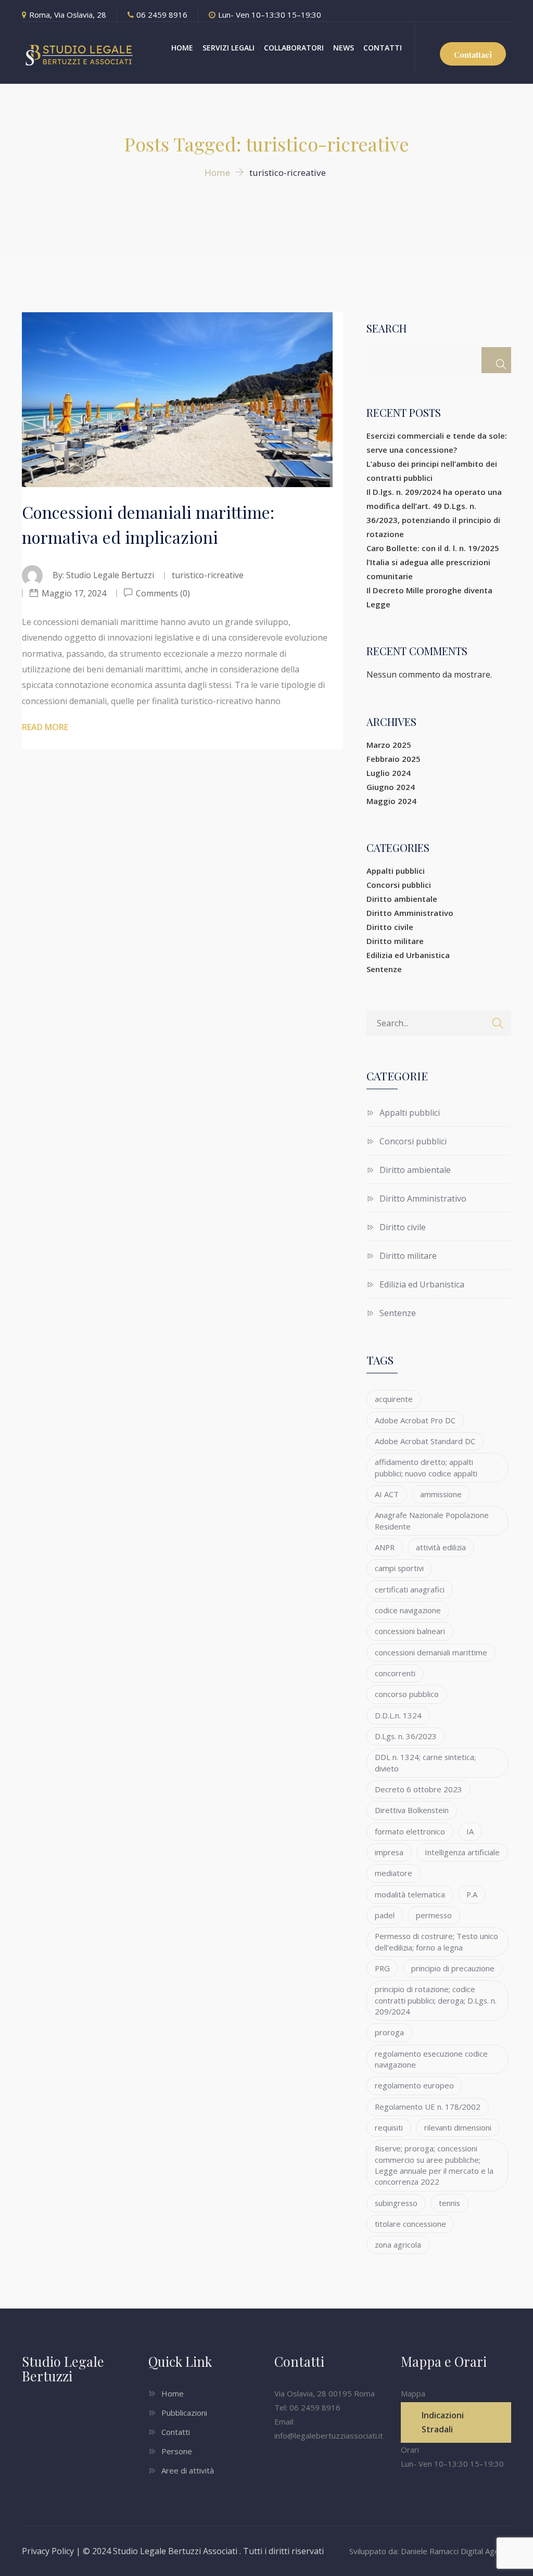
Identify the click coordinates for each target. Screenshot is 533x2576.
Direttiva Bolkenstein (412, 1810)
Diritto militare (395, 941)
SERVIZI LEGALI (229, 48)
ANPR (385, 1547)
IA (470, 1831)
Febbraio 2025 (394, 759)
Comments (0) (162, 593)
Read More (45, 727)
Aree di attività (188, 2470)
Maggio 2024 (391, 801)
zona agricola (398, 2245)
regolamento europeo (414, 2085)
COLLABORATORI (294, 48)
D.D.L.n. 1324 (398, 1715)
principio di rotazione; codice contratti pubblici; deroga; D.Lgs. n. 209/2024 (436, 2000)
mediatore (394, 1873)
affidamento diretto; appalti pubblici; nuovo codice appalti (426, 1467)
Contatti (176, 2432)
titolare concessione (410, 2224)
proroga (389, 2032)
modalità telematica (410, 1894)
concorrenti (395, 1673)
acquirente (394, 1399)
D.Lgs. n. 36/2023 (406, 1736)
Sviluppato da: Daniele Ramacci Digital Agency (430, 2551)
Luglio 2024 (389, 773)
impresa (389, 1852)
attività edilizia (441, 1547)
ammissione (441, 1494)
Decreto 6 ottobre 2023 (418, 1789)
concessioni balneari (410, 1631)
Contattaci (473, 55)
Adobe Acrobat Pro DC (415, 1420)
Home (173, 2393)
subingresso (396, 2203)
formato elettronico (410, 1831)
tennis (449, 2203)
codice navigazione (408, 1610)
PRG (382, 1968)
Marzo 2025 (389, 745)
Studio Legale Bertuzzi (110, 575)
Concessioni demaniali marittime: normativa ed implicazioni (148, 524)
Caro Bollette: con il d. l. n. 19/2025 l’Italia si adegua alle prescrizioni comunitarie (433, 562)
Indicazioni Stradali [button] (443, 2422)
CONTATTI (383, 48)
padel (385, 1915)
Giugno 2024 (391, 787)
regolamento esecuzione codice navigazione (431, 2059)
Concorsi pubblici (399, 885)
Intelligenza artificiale (462, 1852)
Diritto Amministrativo (410, 913)
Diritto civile (390, 927)
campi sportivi (399, 1568)
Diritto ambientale (402, 899)
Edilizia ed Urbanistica (408, 955)
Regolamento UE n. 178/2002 (428, 2107)
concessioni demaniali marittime (431, 1652)
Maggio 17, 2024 (74, 593)
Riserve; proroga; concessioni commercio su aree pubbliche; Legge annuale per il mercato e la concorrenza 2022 (434, 2165)
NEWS (344, 48)
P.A (472, 1894)
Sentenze (384, 969)
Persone (177, 2451)
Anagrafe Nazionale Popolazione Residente (432, 1520)
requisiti (389, 2127)
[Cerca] (496, 360)
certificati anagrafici (410, 1589)
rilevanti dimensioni (458, 2127)
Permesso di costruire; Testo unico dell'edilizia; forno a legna (436, 1941)
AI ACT (387, 1494)
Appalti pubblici (396, 871)
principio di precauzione (453, 1968)
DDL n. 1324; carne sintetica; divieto (425, 1762)
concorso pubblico (407, 1694)
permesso (434, 1915)
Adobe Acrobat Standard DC (425, 1441)
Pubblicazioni (184, 2413)
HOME (182, 48)
